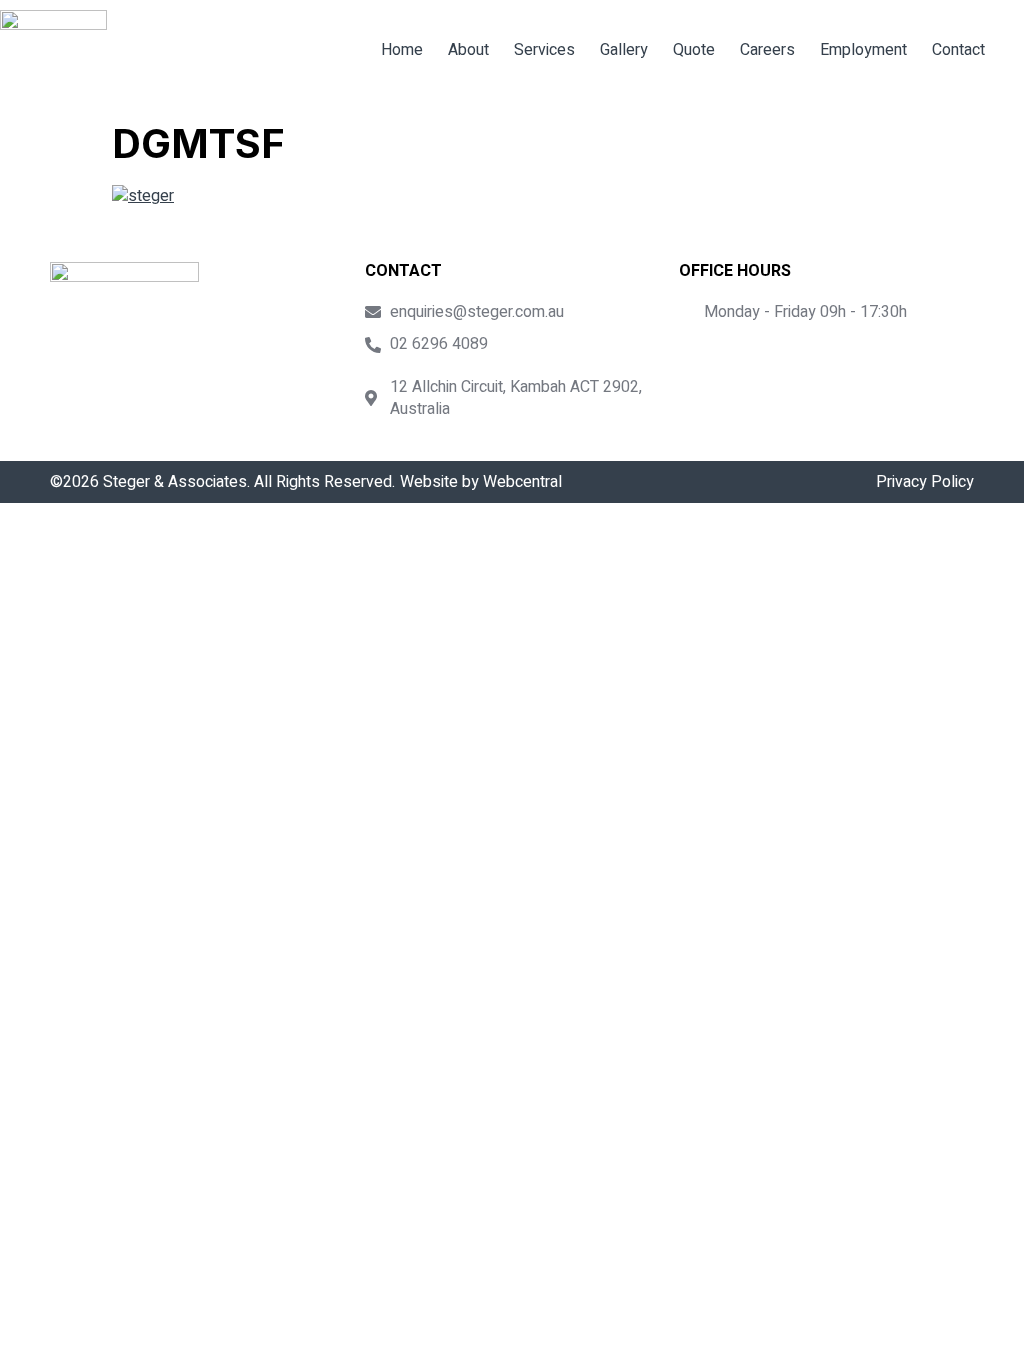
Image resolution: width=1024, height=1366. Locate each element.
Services (544, 50)
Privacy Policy (925, 482)
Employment (863, 50)
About (468, 50)
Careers (767, 50)
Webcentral (522, 482)
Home (402, 50)
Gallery (624, 50)
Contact (958, 50)
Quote (694, 50)
